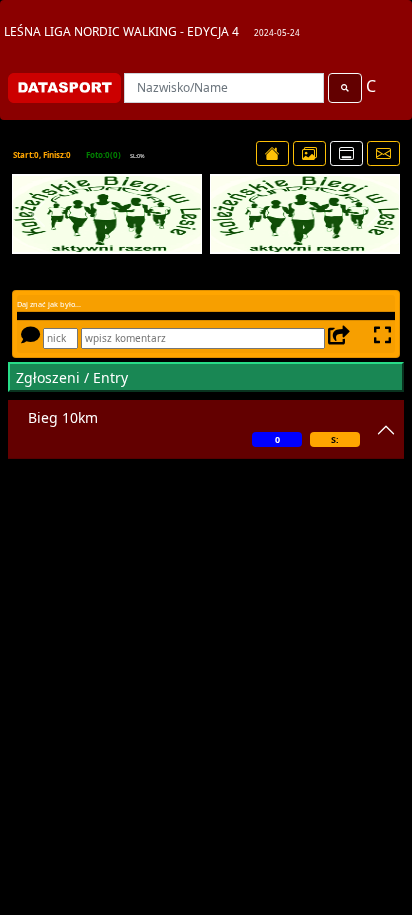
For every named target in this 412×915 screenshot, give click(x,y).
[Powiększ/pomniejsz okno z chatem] (380, 337)
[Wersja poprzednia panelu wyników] (346, 153)
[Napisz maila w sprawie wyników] (383, 153)
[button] (37, 214)
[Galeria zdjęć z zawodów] (309, 153)
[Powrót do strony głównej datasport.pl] (272, 153)
